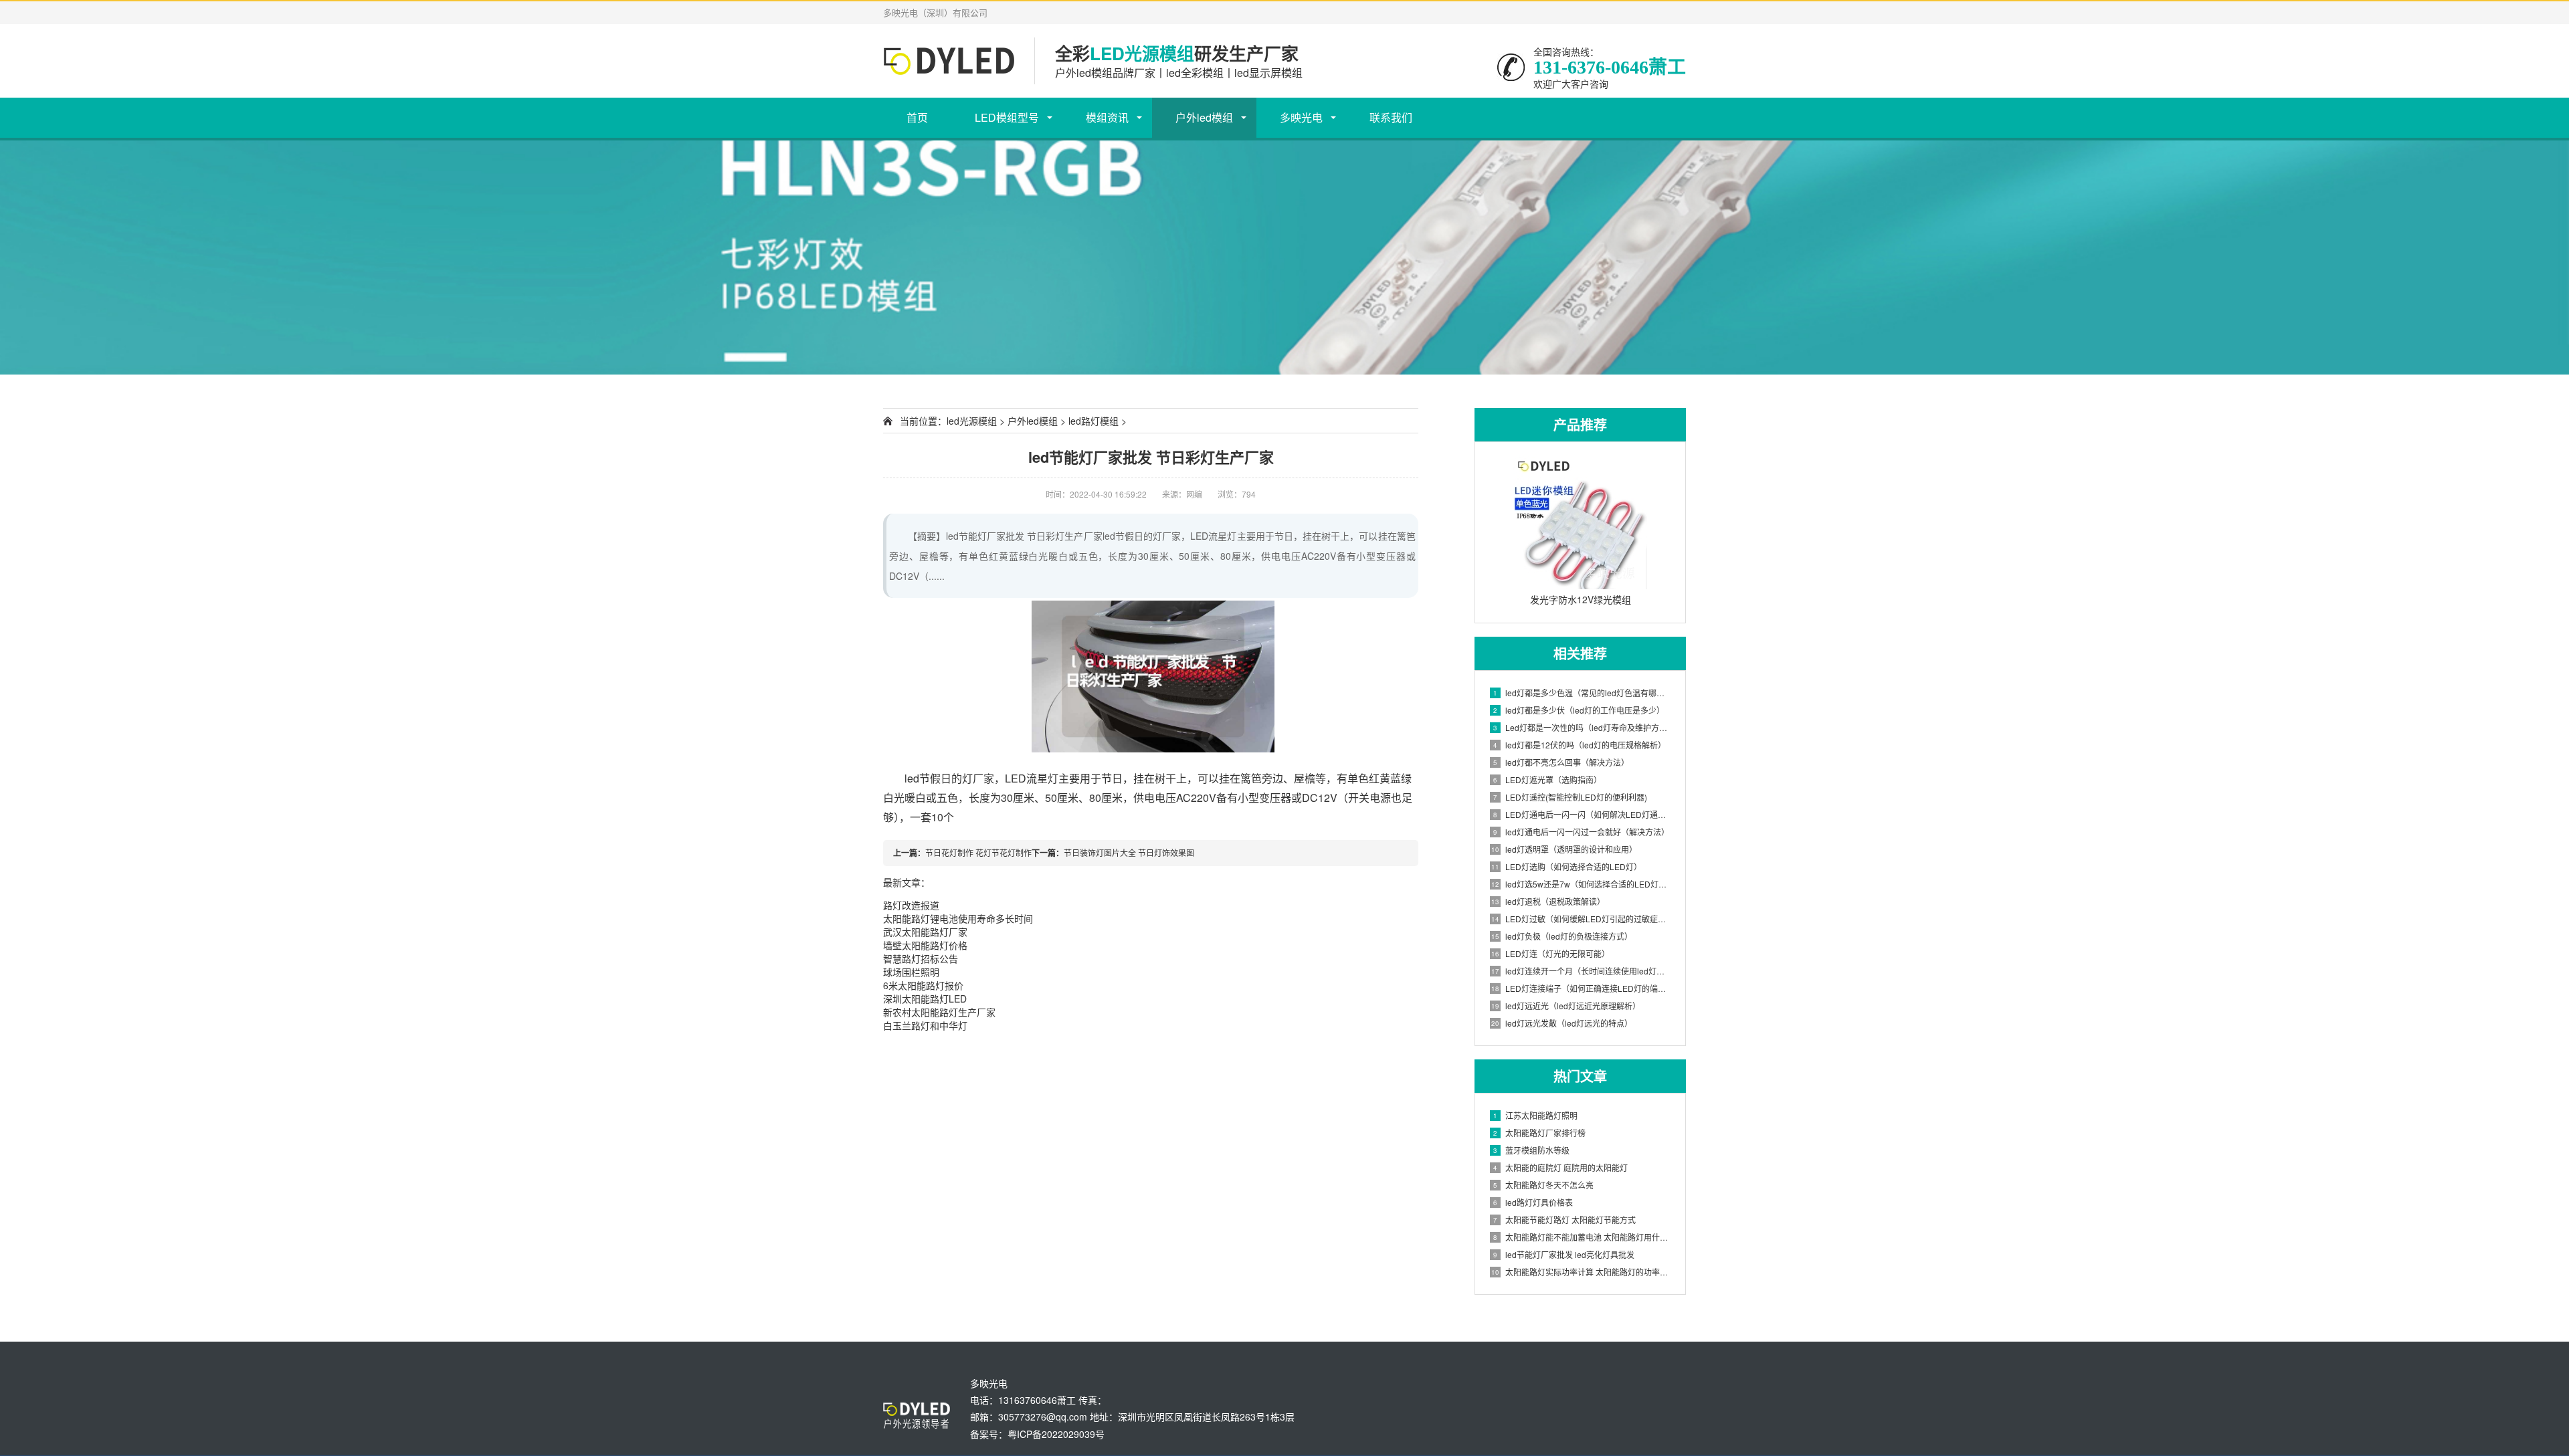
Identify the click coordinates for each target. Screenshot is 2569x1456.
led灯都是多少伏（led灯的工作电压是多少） (1579, 710)
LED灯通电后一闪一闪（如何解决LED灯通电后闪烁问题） (1583, 814)
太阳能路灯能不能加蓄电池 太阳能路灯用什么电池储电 (1583, 1237)
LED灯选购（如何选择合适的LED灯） (1566, 866)
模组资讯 (1107, 117)
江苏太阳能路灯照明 (1535, 1115)
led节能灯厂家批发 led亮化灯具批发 (1564, 1254)
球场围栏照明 (911, 972)
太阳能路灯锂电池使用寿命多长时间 (958, 918)
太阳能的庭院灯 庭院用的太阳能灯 (1560, 1167)
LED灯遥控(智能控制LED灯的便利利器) (1570, 797)
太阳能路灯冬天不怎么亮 (1543, 1185)
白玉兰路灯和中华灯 (925, 1025)
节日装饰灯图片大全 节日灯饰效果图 (1129, 852)
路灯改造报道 (911, 905)
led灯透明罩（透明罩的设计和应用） (1564, 849)
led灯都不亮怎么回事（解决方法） (1561, 762)
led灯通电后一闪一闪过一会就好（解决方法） (1581, 832)
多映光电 (1301, 117)
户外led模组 (1204, 117)
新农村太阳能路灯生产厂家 (939, 1012)
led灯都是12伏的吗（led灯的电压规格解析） (1580, 745)
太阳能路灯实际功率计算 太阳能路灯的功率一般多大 (1582, 1272)
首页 (917, 117)
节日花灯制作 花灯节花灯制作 (978, 852)
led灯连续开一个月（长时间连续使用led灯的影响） (1582, 971)
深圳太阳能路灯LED (925, 999)
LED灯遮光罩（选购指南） (1547, 779)
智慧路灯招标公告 (921, 958)
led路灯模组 (1093, 421)
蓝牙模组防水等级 (1531, 1150)
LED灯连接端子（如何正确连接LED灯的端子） (1582, 988)
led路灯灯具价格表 (1533, 1202)
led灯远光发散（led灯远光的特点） (1562, 1023)
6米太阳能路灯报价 (923, 985)
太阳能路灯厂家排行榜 (1539, 1133)
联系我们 (1391, 117)
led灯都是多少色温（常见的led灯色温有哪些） (1583, 693)
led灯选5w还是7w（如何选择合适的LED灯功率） (1582, 884)
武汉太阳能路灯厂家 (925, 932)
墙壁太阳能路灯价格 (925, 945)
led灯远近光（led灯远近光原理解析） (1566, 1006)
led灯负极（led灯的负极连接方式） (1562, 936)
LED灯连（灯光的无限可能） (1550, 953)
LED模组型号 (1007, 117)
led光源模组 (972, 421)
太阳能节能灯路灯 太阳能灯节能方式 (1564, 1220)
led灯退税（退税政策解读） (1548, 901)
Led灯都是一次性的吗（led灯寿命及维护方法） (1583, 727)
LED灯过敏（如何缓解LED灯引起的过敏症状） (1582, 919)
